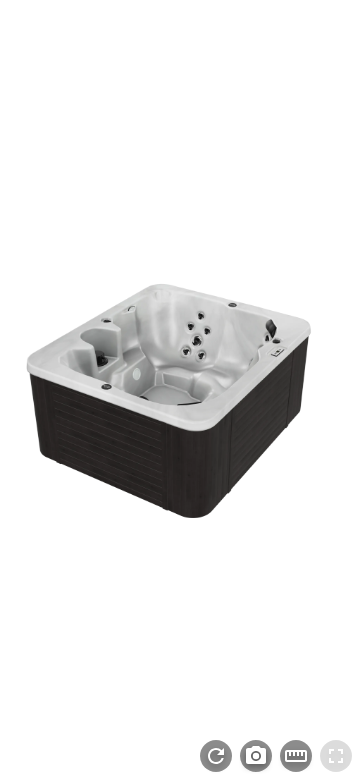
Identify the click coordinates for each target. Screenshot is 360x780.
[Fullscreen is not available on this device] (336, 756)
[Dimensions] (296, 756)
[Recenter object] (216, 756)
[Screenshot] (256, 756)
